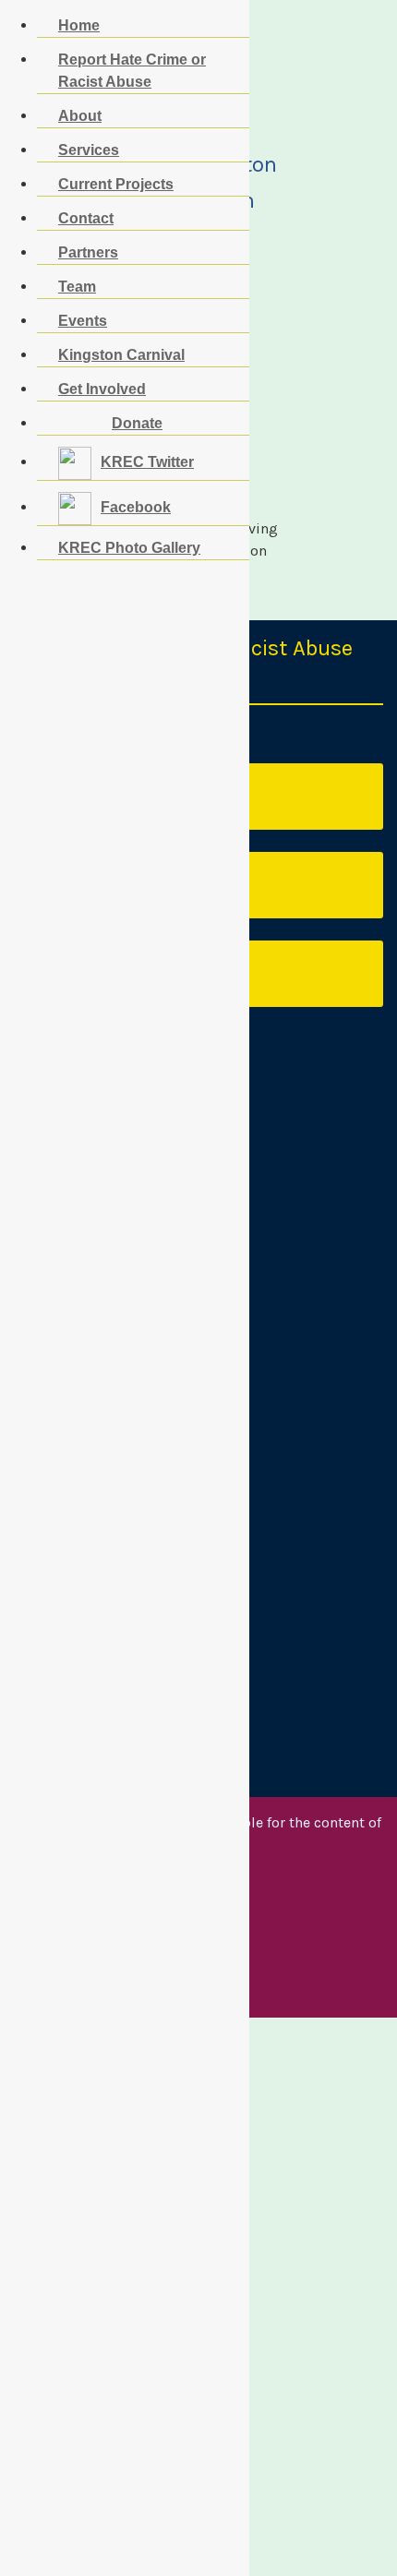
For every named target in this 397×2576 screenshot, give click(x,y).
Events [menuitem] (83, 321)
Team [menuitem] (77, 287)
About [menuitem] (80, 116)
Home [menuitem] (79, 25)
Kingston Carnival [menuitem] (121, 355)
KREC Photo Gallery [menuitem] (129, 548)
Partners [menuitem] (88, 252)
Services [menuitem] (89, 150)
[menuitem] (110, 423)
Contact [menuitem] (86, 218)
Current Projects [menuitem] (116, 184)
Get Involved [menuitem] (102, 389)
